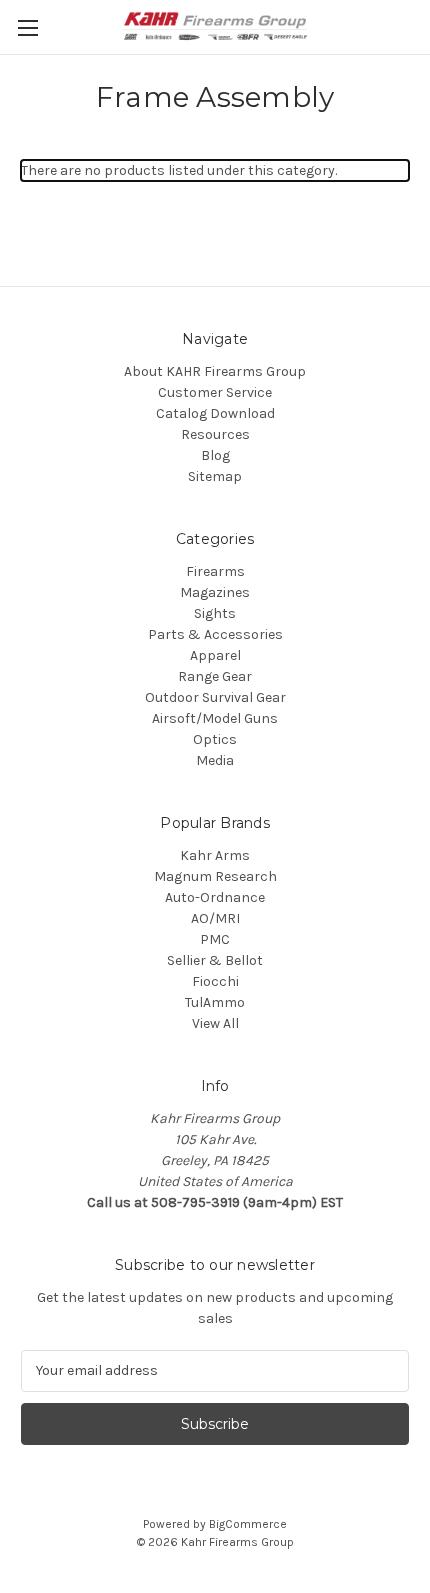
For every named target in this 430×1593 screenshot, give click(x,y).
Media (215, 760)
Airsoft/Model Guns (215, 718)
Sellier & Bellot (215, 960)
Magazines (215, 592)
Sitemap (215, 476)
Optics (215, 739)
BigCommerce (248, 1524)
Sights (215, 613)
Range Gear (215, 676)
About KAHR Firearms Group (215, 371)
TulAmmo (215, 1002)
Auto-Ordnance (215, 897)
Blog (215, 455)
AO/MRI (215, 918)
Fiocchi (215, 981)
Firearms (215, 571)
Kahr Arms (215, 855)
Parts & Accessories (215, 634)
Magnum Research (215, 876)
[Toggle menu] (27, 27)
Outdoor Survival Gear (215, 697)
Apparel (215, 655)
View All (215, 1023)
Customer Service (215, 392)
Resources (215, 434)
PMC (215, 939)
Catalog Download (215, 413)
